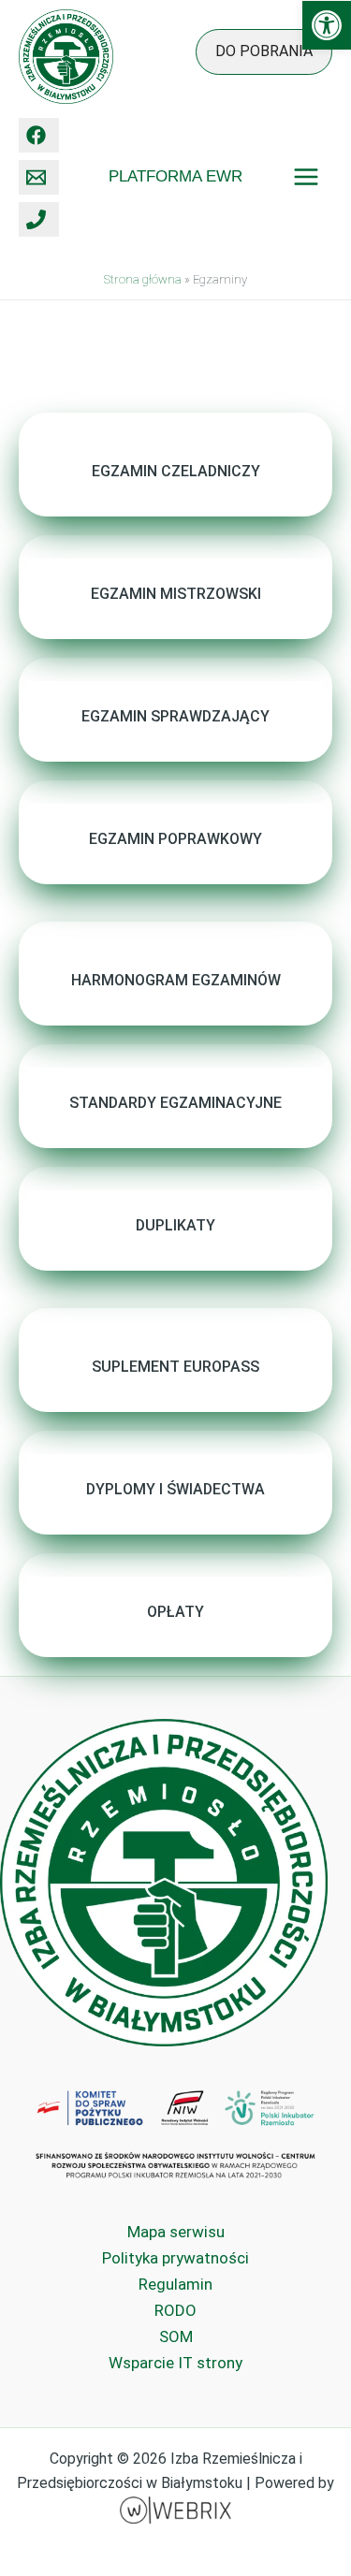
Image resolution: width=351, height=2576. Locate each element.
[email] (39, 177)
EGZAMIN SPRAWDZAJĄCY (175, 716)
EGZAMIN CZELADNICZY (176, 471)
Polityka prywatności (175, 2258)
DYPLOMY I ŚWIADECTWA (175, 1489)
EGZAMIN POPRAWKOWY (175, 839)
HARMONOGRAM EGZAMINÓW (176, 980)
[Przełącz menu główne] (307, 177)
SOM (176, 2336)
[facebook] (39, 135)
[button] (327, 25)
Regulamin (175, 2284)
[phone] (39, 219)
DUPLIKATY (175, 1225)
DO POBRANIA (264, 51)
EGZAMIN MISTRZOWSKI (176, 594)
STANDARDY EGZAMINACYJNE (175, 1103)
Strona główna (143, 279)
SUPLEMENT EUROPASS (175, 1367)
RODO (175, 2310)
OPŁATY (175, 1612)
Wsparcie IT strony (175, 2363)
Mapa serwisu (176, 2232)
